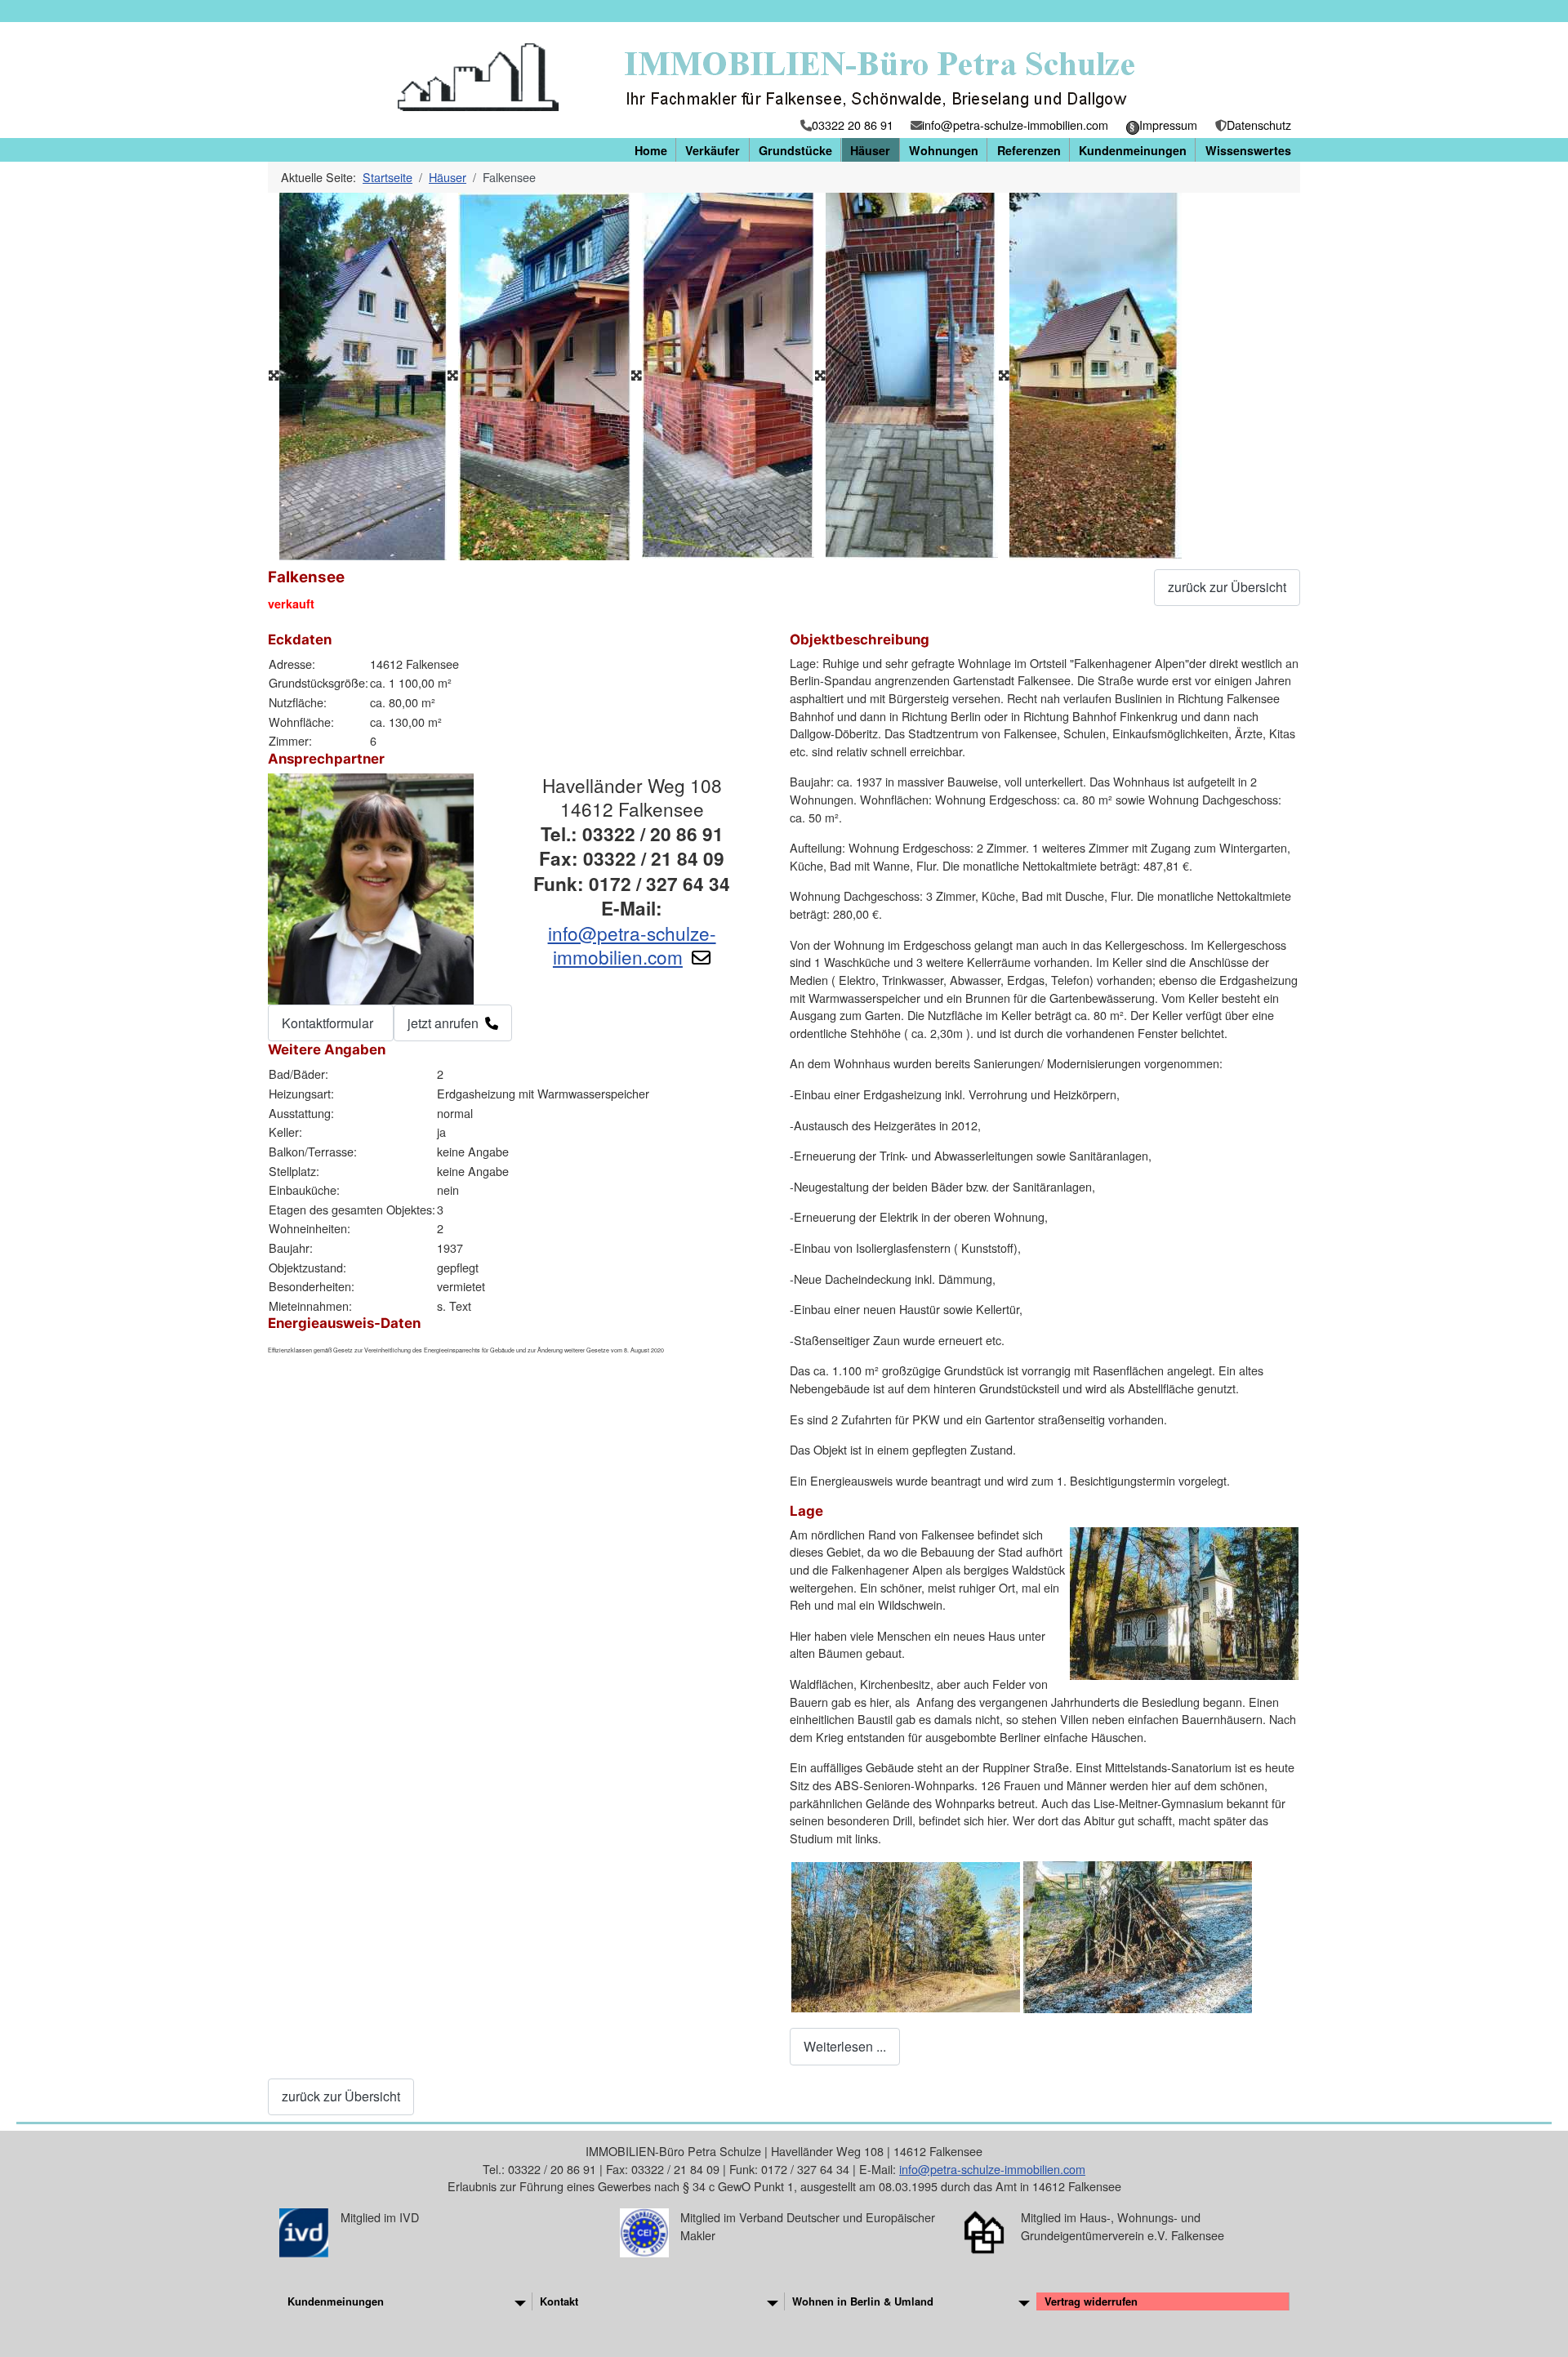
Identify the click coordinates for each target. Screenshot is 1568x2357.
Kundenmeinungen (1133, 150)
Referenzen (1029, 150)
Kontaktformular (327, 1023)
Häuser (870, 150)
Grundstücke (795, 150)
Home (651, 150)
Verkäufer (713, 150)
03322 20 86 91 (853, 125)
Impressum (1168, 125)
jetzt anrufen (443, 1023)
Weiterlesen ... (845, 2046)
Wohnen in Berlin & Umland (863, 2301)
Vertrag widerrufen (1091, 2301)
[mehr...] (520, 2301)
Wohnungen (944, 150)
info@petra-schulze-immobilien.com (1015, 125)
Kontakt (559, 2301)
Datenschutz (1259, 125)
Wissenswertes (1248, 150)
